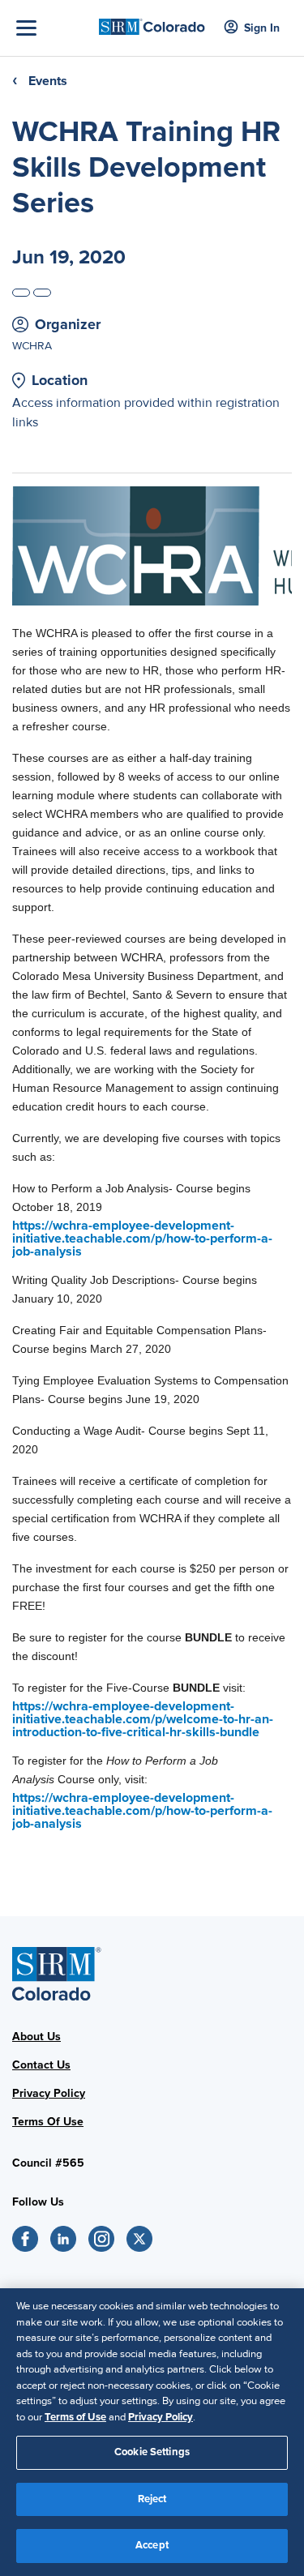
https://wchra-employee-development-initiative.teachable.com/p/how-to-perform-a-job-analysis (142, 1239)
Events (48, 81)
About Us (36, 2037)
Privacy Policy (49, 2093)
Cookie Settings (152, 2452)
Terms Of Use (48, 2122)
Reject (152, 2499)
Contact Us (41, 2065)
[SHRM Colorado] (152, 22)
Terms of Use (75, 2417)
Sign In (262, 28)
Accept (152, 2545)
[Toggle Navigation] (54, 28)
